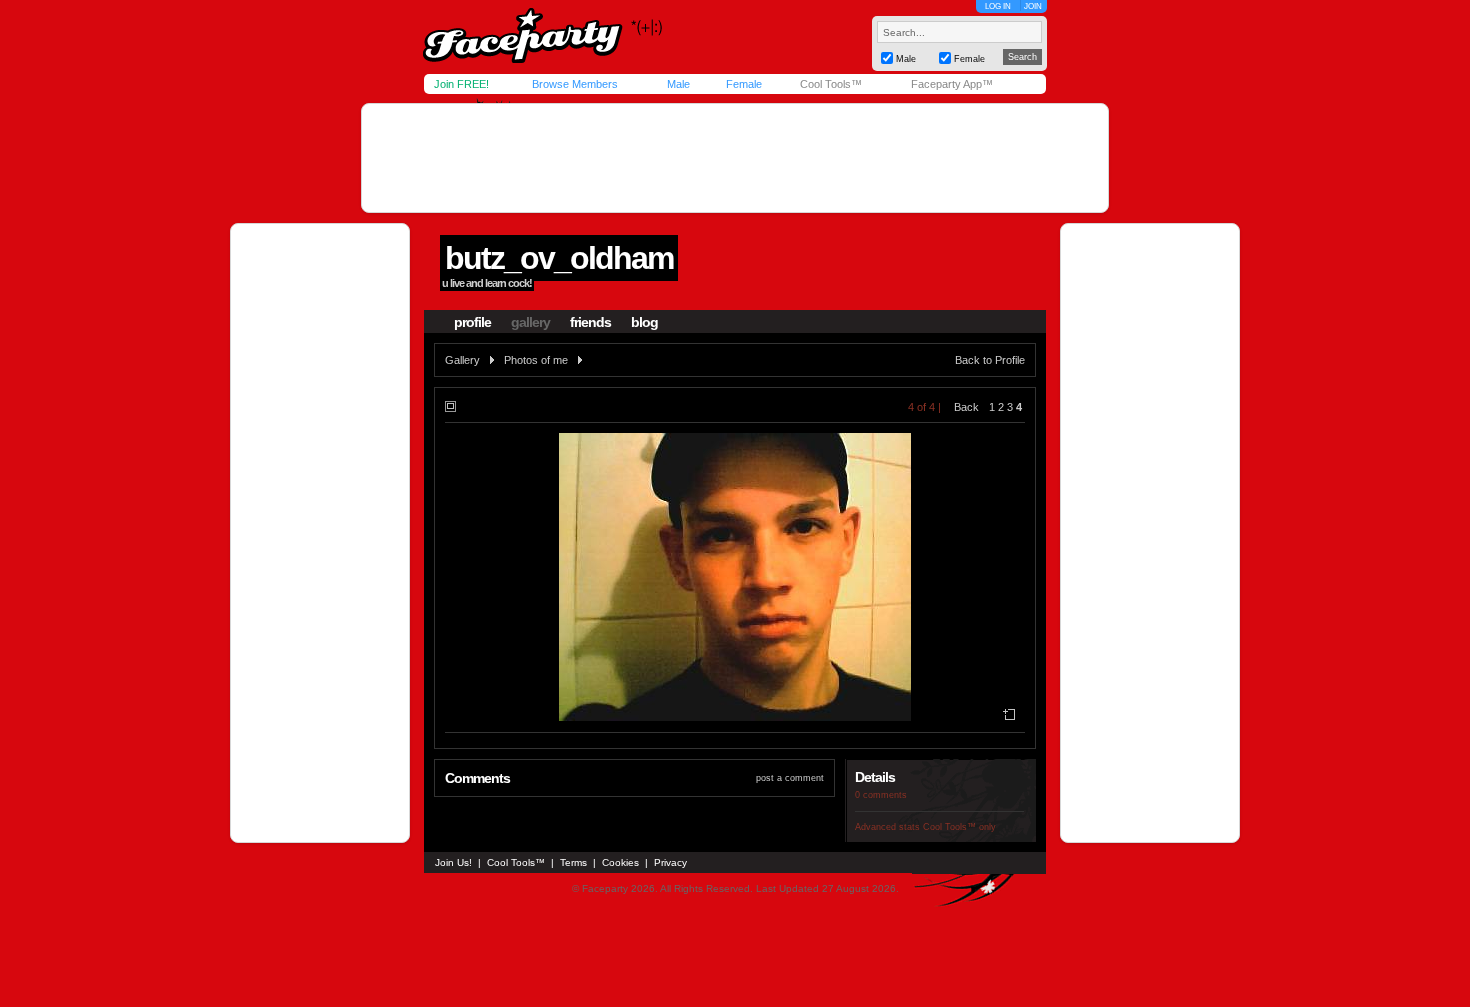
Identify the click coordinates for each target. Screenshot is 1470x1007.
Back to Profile (990, 360)
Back (966, 407)
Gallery (462, 360)
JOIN (1033, 6)
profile (472, 322)
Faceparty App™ (952, 84)
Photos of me (536, 360)
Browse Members (575, 84)
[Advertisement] (735, 158)
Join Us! (453, 862)
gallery (530, 322)
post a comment (790, 778)
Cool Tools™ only (959, 827)
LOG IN (998, 6)
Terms (573, 862)
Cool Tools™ (831, 84)
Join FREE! (461, 84)
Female (744, 84)
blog (644, 322)
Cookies (620, 862)
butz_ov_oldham (559, 258)
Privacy (670, 862)
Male (678, 84)
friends (590, 322)
